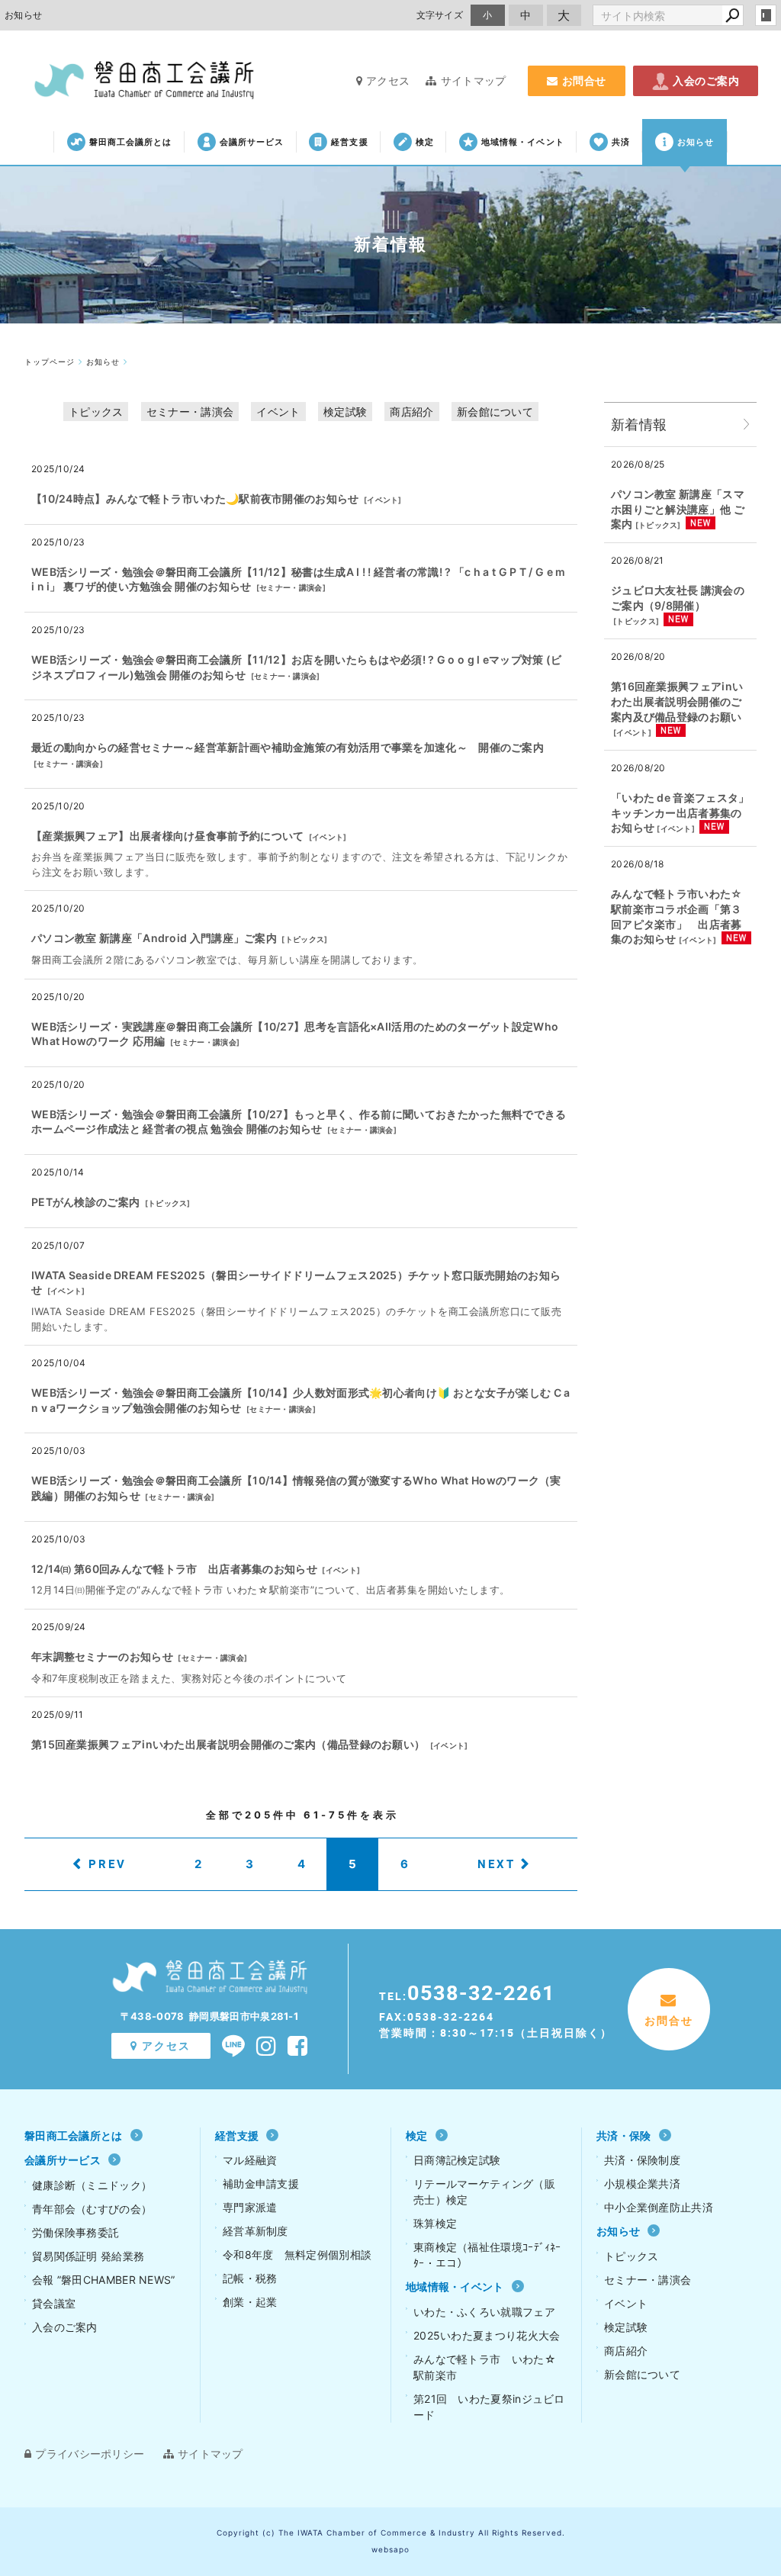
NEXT (497, 1864)
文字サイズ (440, 15)
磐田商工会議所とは (131, 142)
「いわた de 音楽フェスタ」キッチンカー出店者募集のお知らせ (680, 812)
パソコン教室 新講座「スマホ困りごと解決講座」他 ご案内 (678, 509)
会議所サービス (252, 142)
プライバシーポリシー (90, 2454)
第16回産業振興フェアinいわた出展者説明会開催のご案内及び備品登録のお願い (677, 701)
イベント (278, 412)
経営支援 (349, 142)
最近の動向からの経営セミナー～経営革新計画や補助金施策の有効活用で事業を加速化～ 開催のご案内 (288, 747)
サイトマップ (473, 80)
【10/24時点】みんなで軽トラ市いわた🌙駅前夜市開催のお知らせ (195, 498)
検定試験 (345, 412)
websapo (390, 2549)
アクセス (388, 80)
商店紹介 (411, 412)
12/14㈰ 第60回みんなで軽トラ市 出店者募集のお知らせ (174, 1569)
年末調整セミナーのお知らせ (102, 1656)
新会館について (495, 412)
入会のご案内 (706, 80)
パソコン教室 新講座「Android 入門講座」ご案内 (154, 938)
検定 (425, 142)
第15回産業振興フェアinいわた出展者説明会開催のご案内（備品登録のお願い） (228, 1744)
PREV (108, 1864)
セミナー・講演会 (190, 412)
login (766, 15)
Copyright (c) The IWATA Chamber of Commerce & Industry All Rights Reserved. (391, 2533)
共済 (621, 142)
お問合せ (584, 80)
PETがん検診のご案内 (85, 1202)
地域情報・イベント (523, 142)
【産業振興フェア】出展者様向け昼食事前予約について (168, 836)
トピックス (96, 412)
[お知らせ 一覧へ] (747, 425)
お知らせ (696, 142)
